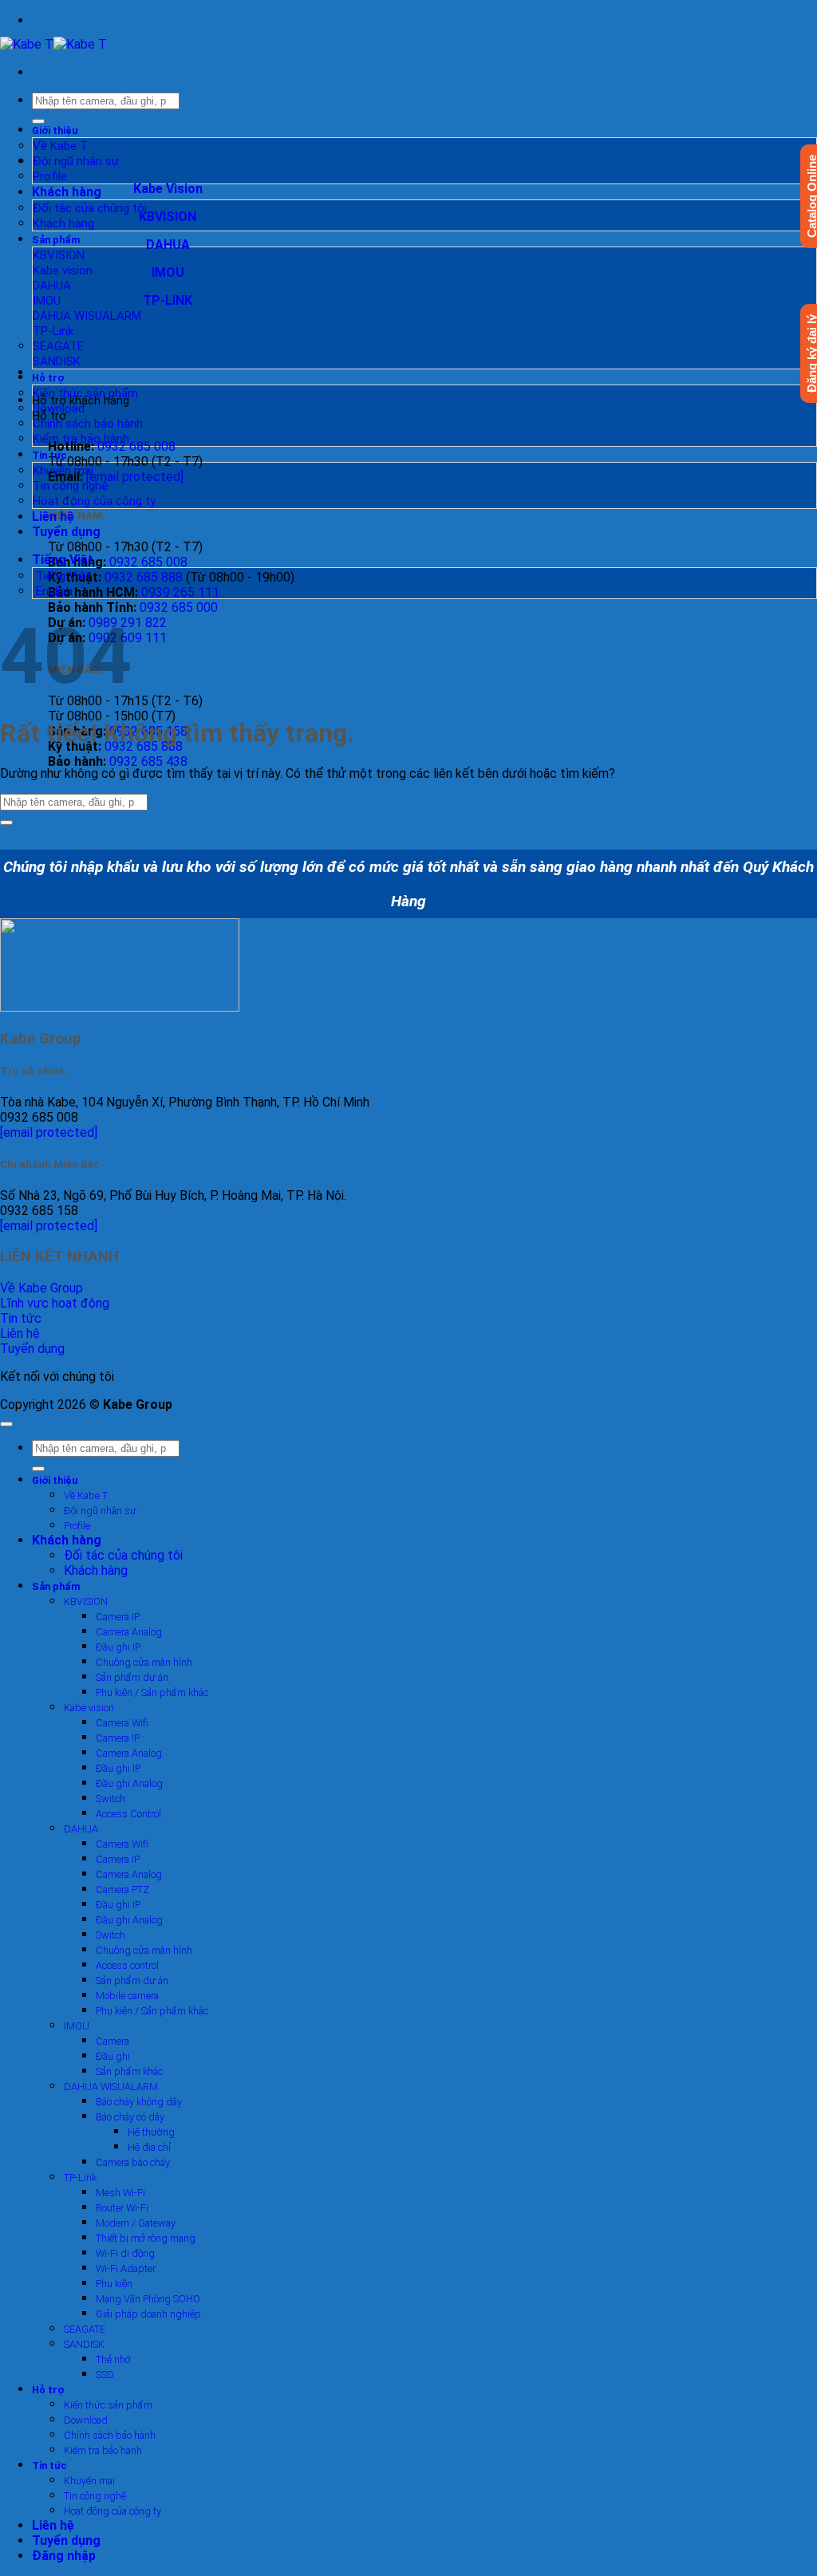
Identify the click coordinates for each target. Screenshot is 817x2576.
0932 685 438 (148, 761)
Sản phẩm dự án (132, 1677)
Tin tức (49, 455)
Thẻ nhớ (113, 2359)
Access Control (128, 1814)
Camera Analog (129, 1632)
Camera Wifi (122, 1723)
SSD (105, 2375)
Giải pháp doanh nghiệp (148, 2314)
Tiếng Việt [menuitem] (62, 576)
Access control (127, 1965)
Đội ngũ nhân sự (76, 161)
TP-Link (53, 331)
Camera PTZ (122, 1890)
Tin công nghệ (71, 486)
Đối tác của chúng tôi (90, 208)
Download (59, 408)
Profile (50, 176)
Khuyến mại (63, 471)
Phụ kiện (114, 2284)
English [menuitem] (53, 591)
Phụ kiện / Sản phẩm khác (152, 1692)
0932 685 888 (144, 577)
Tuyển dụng (66, 532)
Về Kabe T (60, 146)
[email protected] (49, 1132)
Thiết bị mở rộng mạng (146, 2238)
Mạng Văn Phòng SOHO (148, 2299)
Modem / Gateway (136, 2223)
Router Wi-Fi (122, 2208)
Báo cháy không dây (139, 2102)
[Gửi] (38, 121)
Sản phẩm (56, 240)
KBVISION (59, 255)
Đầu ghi (113, 2056)
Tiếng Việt (64, 560)
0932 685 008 (136, 446)
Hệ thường (151, 2132)
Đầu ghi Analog (129, 1783)
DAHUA (52, 286)
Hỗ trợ (48, 378)
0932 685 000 (179, 608)
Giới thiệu (55, 130)
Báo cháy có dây (130, 2117)
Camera (112, 2041)
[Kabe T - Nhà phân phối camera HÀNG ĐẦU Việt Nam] (53, 44)
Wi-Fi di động (125, 2253)
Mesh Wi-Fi (120, 2193)
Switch (111, 1799)
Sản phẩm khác (129, 2071)
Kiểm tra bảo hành (81, 439)
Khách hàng (67, 192)
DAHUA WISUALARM (87, 316)
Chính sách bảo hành (88, 424)
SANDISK (57, 361)
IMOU (47, 301)
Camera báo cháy (133, 2162)
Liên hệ (53, 517)
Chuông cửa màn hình (144, 1662)
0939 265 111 (180, 592)
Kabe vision (63, 270)
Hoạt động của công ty (94, 501)
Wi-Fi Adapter (126, 2268)
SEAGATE (58, 346)
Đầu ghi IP (118, 1647)
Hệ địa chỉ (149, 2147)
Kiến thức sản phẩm (85, 393)
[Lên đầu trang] (6, 1424)
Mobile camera (127, 1996)
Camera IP (118, 1617)
